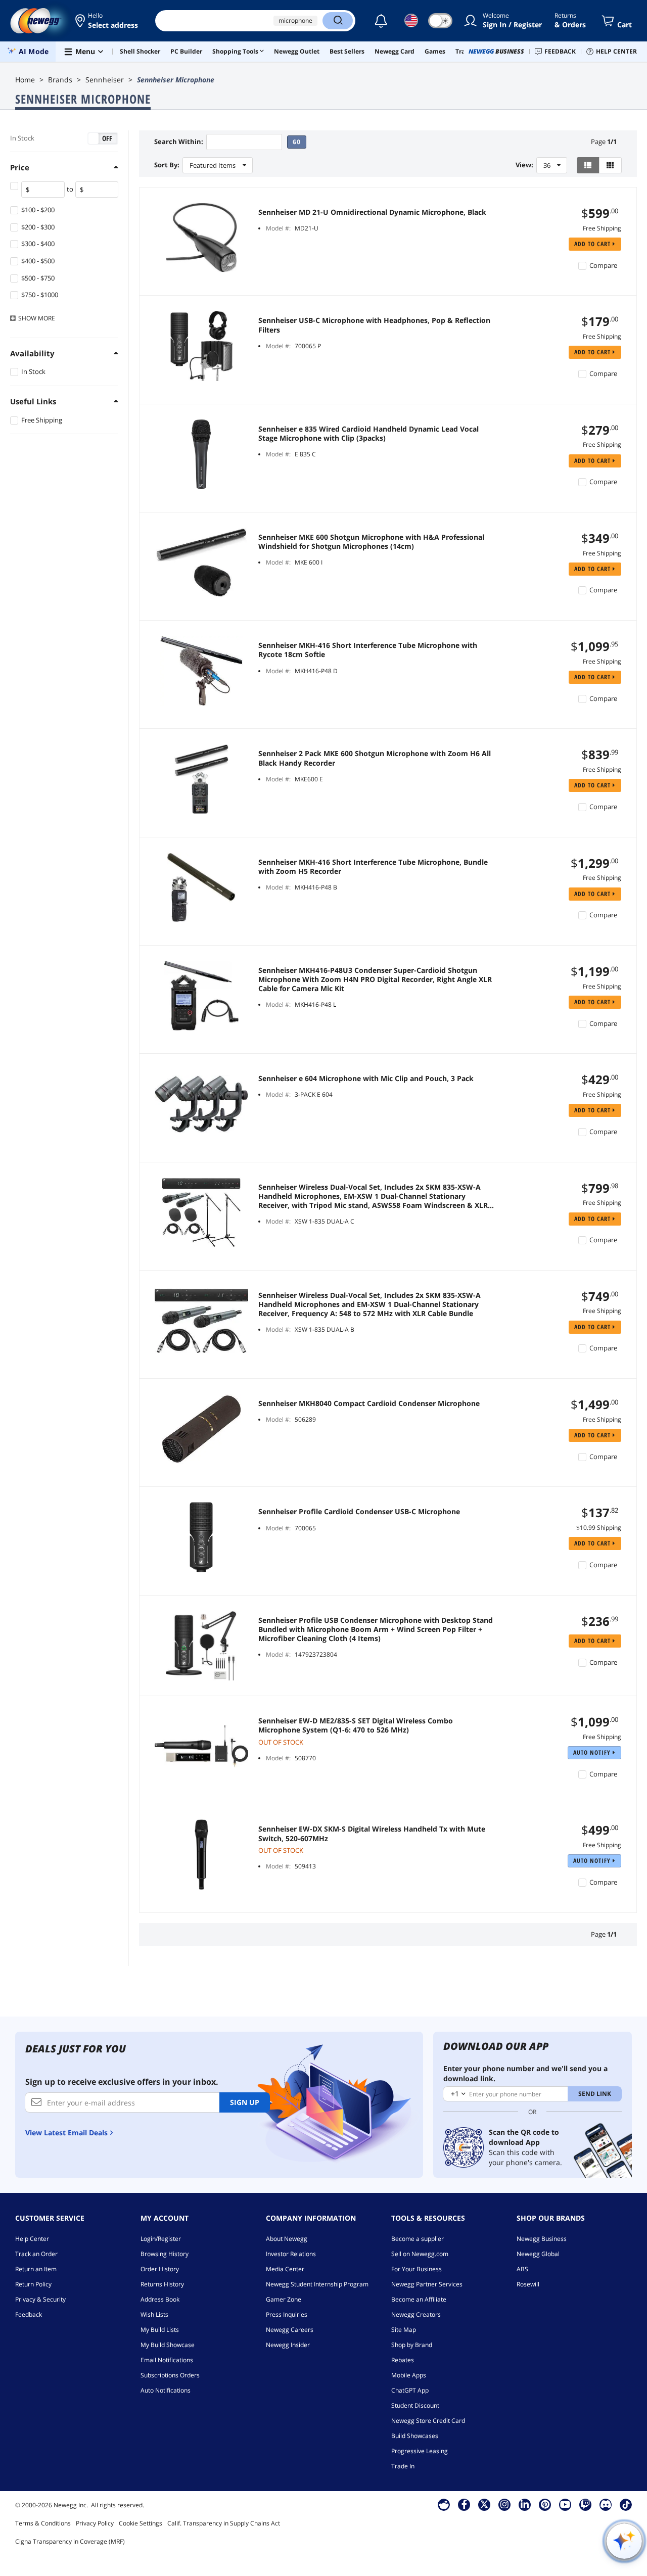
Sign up (245, 2102)
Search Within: (179, 142)
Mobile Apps (409, 2375)
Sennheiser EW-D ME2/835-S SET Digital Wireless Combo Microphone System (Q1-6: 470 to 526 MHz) (356, 1725)
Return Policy (33, 2284)
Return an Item (36, 2269)
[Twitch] (585, 2504)
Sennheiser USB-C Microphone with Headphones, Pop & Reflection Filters (374, 325)
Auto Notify (593, 1752)
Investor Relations (291, 2254)
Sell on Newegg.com (420, 2254)
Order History (160, 2269)
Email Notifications (167, 2360)
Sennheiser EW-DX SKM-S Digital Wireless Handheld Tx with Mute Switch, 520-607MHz (372, 1834)
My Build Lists (160, 2330)
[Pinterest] (545, 2504)
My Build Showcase (168, 2345)
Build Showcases (415, 2436)
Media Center (285, 2269)
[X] (484, 2504)
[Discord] (606, 2504)
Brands (60, 80)
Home (25, 80)
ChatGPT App (410, 2390)
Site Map (404, 2330)
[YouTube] (565, 2504)
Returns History (162, 2284)
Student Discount (415, 2405)
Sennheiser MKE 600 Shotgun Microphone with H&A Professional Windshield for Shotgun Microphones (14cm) (371, 542)
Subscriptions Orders (170, 2375)
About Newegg (287, 2239)
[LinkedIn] (525, 2504)
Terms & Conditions (43, 2523)
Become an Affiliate (419, 2299)
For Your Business (417, 2269)
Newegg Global (538, 2254)
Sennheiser (105, 80)
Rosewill (528, 2284)
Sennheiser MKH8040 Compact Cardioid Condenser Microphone (369, 1403)
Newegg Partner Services (427, 2284)
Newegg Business (542, 2239)
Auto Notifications (166, 2390)
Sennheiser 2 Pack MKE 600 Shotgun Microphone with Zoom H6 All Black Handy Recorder (375, 758)
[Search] (338, 21)
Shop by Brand (412, 2345)
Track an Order (36, 2254)
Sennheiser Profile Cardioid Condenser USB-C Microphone (359, 1512)
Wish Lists (154, 2314)
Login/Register (161, 2239)
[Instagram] (504, 2504)
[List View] (588, 165)
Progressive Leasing (420, 2451)
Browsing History (165, 2254)
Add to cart (593, 244)
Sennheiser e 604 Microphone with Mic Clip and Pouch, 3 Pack (366, 1079)
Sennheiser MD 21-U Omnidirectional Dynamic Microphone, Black (372, 212)
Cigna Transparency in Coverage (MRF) (70, 2541)
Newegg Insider (288, 2345)
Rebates (403, 2360)
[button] (107, 21)
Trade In (403, 2466)
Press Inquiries (287, 2314)
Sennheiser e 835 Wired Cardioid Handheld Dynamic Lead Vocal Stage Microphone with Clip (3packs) (368, 434)
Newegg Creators (416, 2314)
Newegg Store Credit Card (428, 2421)
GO (297, 142)
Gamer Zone (284, 2299)
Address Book (160, 2299)
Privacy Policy (95, 2523)
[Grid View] (610, 165)
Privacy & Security (40, 2299)
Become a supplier (418, 2239)
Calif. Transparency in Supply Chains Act (224, 2523)
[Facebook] (464, 2504)
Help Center (32, 2239)
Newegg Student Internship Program (317, 2284)
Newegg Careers (290, 2330)
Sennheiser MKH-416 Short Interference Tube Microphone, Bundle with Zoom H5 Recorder (373, 867)
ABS (522, 2269)
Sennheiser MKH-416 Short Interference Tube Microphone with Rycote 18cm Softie (368, 650)
